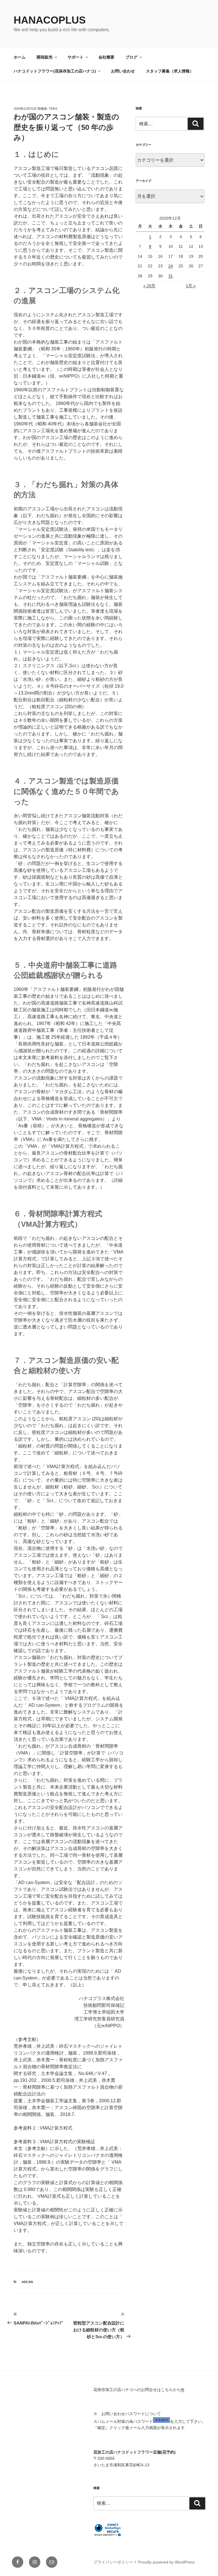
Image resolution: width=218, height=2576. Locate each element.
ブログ (131, 57)
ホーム (20, 57)
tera (53, 109)
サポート (76, 57)
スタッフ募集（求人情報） (170, 71)
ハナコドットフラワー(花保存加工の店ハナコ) (55, 71)
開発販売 (45, 57)
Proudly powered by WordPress (166, 2562)
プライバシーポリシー (113, 2562)
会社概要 (106, 57)
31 (171, 276)
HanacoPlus (50, 20)
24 (171, 266)
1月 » (191, 286)
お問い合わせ (123, 71)
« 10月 (149, 286)
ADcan (27, 2282)
